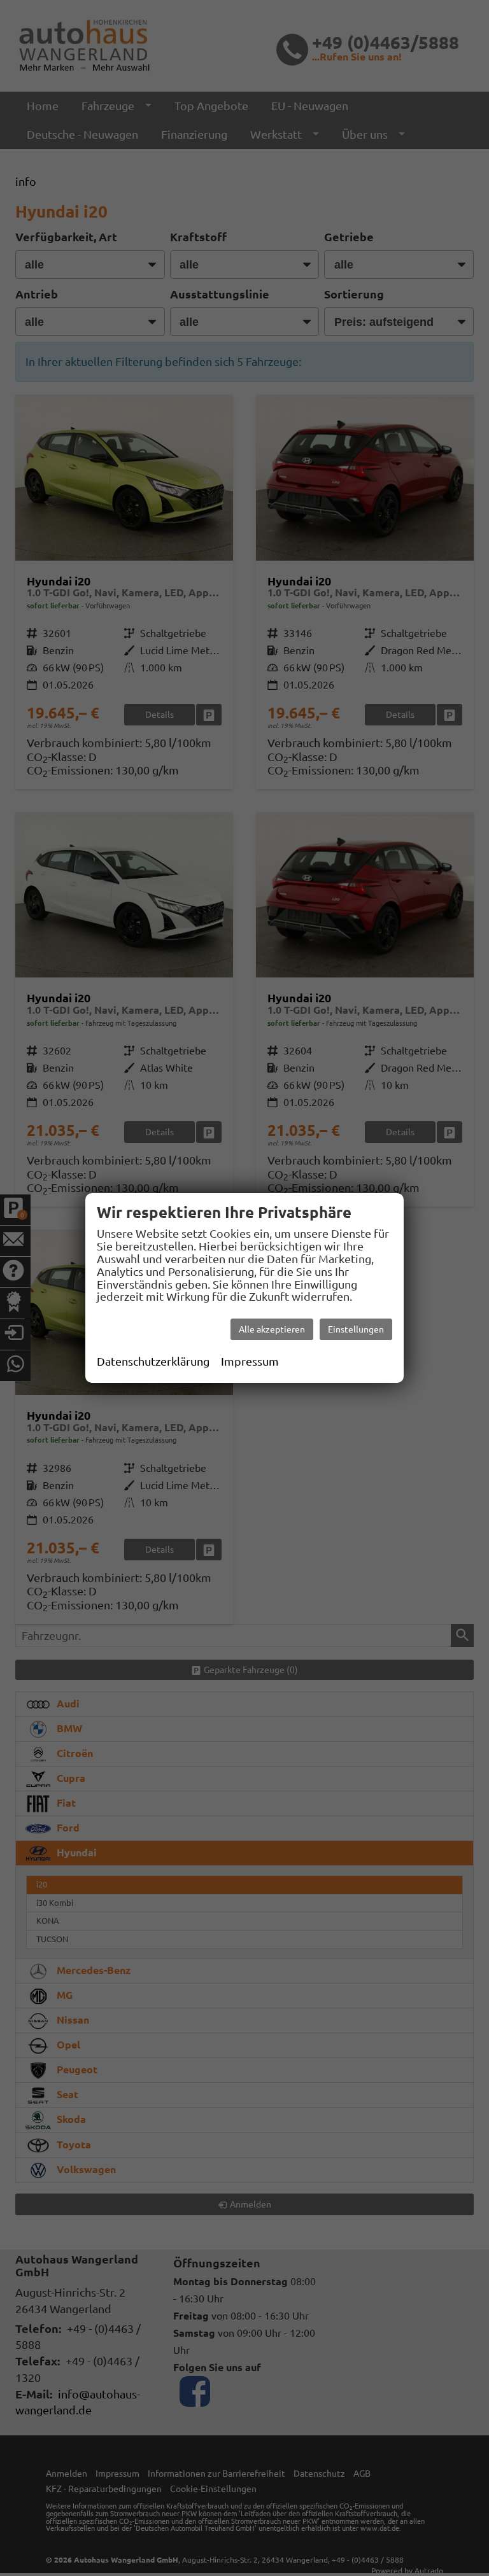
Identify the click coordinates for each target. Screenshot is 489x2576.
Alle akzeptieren (272, 1329)
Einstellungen (356, 1329)
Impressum (250, 1361)
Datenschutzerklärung (153, 1361)
